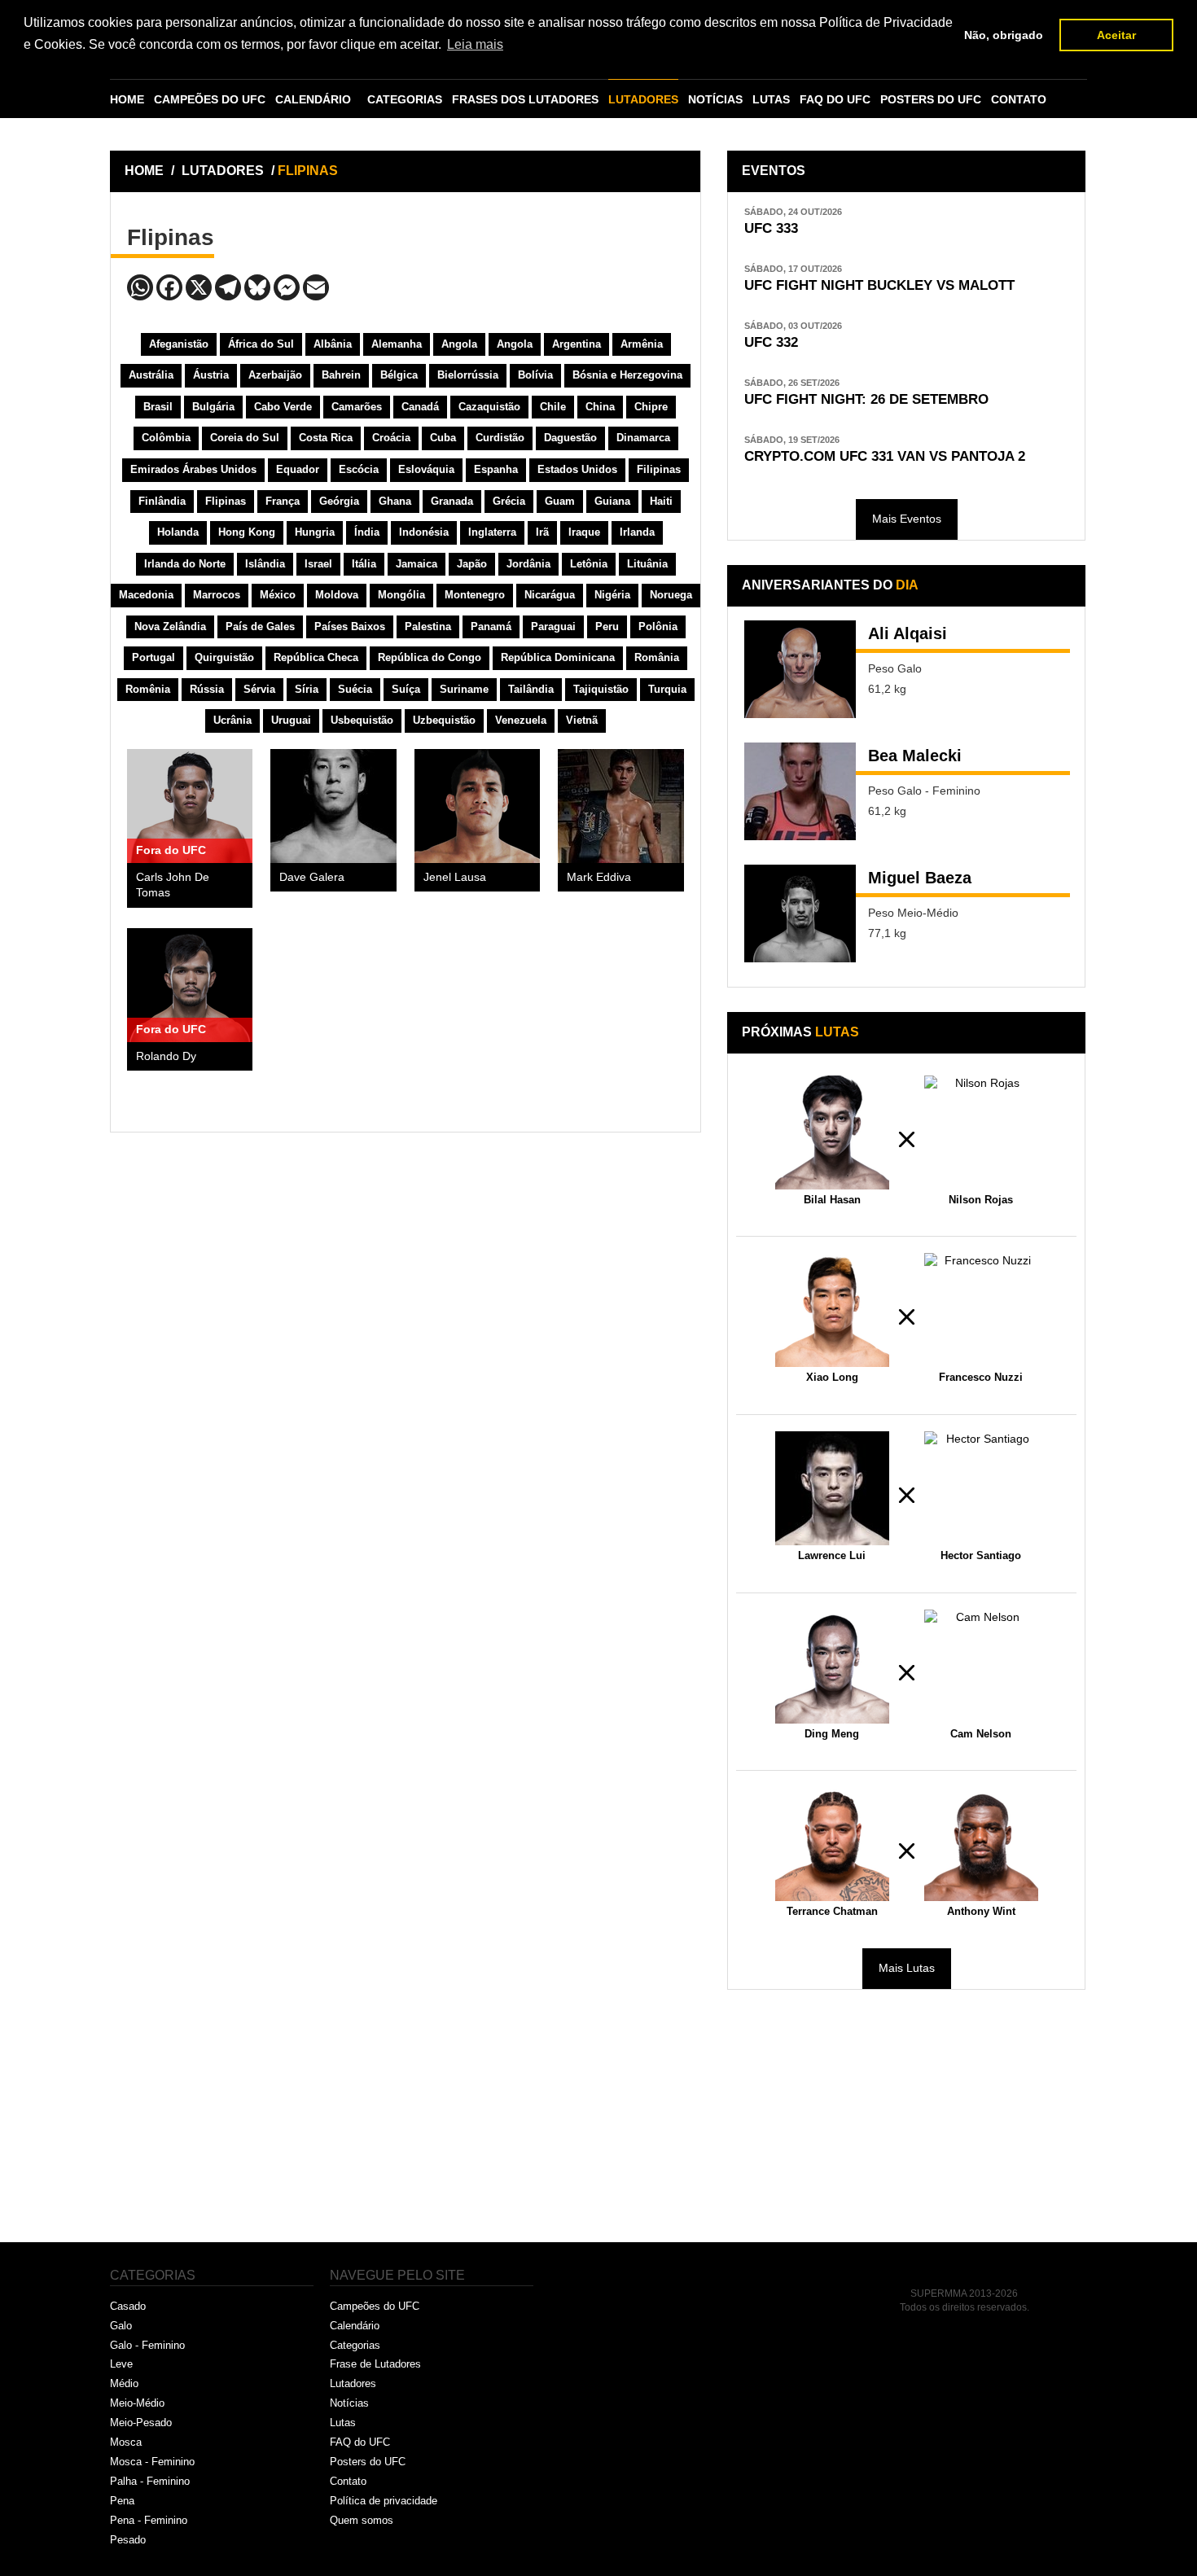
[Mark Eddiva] (620, 806)
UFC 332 (771, 342)
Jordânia (528, 564)
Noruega (671, 595)
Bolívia (535, 375)
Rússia (207, 689)
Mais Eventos (907, 519)
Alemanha (397, 344)
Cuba (443, 438)
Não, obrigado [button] (1004, 35)
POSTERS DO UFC (931, 99)
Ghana (395, 501)
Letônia (589, 564)
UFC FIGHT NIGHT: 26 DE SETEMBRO (866, 399)
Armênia (642, 344)
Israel (318, 564)
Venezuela (521, 720)
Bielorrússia (468, 375)
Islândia (265, 564)
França (283, 501)
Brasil (158, 407)
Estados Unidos (577, 469)
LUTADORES (643, 99)
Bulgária (213, 407)
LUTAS (771, 99)
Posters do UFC (368, 2462)
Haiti (661, 501)
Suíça (406, 689)
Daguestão (570, 438)
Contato (348, 2481)
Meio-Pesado (141, 2423)
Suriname (464, 689)
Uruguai (291, 720)
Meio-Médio (137, 2403)
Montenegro (475, 595)
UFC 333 (771, 228)
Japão (472, 564)
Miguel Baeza (920, 878)
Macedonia (146, 595)
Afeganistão (179, 344)
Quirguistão (224, 657)
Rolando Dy (166, 1056)
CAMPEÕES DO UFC (210, 99)
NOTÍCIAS (715, 99)
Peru (607, 626)
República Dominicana (558, 657)
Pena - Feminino (149, 2520)
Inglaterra (492, 532)
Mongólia (401, 595)
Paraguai (553, 626)
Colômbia (166, 438)
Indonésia (424, 532)
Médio (124, 2383)
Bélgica (399, 375)
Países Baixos (350, 626)
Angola (459, 344)
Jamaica (417, 564)
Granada (452, 501)
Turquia (667, 689)
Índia (367, 532)
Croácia (391, 438)
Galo (121, 2326)
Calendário (355, 2326)
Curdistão (500, 438)
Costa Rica (326, 438)
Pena (122, 2501)
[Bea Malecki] (800, 791)
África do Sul (261, 344)
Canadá (420, 407)
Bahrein (341, 375)
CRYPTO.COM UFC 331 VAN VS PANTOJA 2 (885, 456)
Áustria (211, 375)
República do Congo (430, 657)
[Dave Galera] (333, 806)
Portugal (153, 657)
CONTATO (1019, 99)
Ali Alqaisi (908, 633)
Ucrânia (232, 720)
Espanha (496, 469)
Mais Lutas (907, 1968)
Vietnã (582, 720)
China (600, 407)
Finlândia (162, 501)
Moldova (337, 595)
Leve (121, 2364)
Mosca (126, 2442)
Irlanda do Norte (185, 564)
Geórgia (339, 501)
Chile (553, 407)
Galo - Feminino (147, 2345)
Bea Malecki (915, 756)
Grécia (509, 501)
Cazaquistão (489, 407)
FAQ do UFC (360, 2442)
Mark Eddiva (599, 877)
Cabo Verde (283, 407)
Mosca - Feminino (152, 2462)
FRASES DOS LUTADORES (525, 99)
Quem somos (362, 2520)
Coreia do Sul (245, 438)
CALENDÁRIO (313, 99)
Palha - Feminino (150, 2481)
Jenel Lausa (455, 877)
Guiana (612, 501)
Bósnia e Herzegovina (627, 375)
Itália (364, 564)
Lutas (343, 2423)
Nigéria (612, 595)
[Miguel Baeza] (800, 913)
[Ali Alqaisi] (800, 669)
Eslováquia (426, 469)
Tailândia (531, 689)
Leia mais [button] (475, 44)
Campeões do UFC (375, 2306)
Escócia (359, 469)
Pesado (128, 2540)
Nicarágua (550, 595)
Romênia (148, 689)
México (278, 595)
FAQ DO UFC (835, 99)
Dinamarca (643, 438)
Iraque (584, 532)
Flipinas (226, 501)
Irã (542, 532)
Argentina (577, 344)
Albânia (333, 344)
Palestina (428, 626)
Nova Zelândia (170, 626)
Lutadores (353, 2383)
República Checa (316, 657)
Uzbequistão (444, 720)
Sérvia (259, 689)
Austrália (151, 375)
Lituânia (647, 564)
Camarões (357, 407)
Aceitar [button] (1116, 35)
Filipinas (659, 469)
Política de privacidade (384, 2501)
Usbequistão (362, 720)
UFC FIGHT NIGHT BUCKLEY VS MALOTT (879, 285)
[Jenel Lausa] (477, 806)
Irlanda (637, 532)
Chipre (651, 407)
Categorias (355, 2345)
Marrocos (217, 595)
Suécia (355, 689)
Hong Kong (247, 532)
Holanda (178, 532)
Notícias (349, 2403)
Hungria (315, 532)
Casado (128, 2306)
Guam (560, 501)
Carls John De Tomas (173, 885)
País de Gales (260, 626)
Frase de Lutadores (375, 2364)
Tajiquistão (601, 689)
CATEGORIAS (405, 99)
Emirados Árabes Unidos (193, 469)
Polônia (658, 626)
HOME (127, 99)
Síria (307, 689)
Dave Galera (312, 877)
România (657, 657)
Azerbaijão (275, 375)
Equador (298, 469)
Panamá (491, 626)
